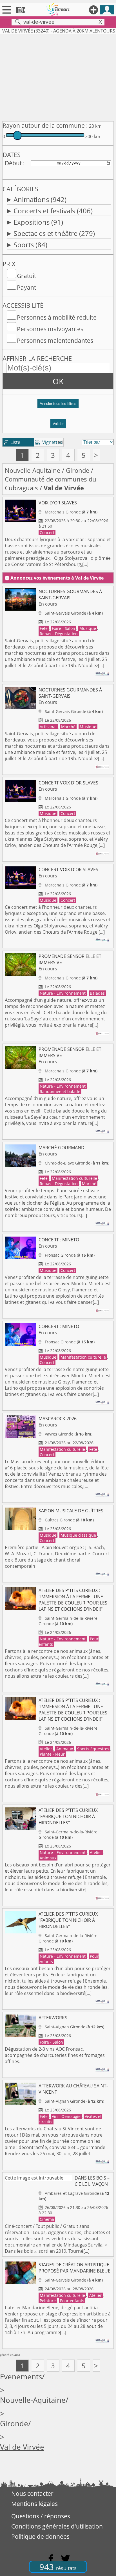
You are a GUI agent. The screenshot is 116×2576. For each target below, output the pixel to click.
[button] (58, 406)
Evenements (21, 2377)
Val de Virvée (22, 2447)
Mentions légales (34, 2504)
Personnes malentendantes (55, 341)
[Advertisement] (58, 77)
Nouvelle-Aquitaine (33, 470)
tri (60, 442)
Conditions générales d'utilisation (57, 2526)
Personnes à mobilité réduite (57, 317)
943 (58, 2567)
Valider (58, 424)
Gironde (78, 470)
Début (13, 163)
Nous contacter (32, 2493)
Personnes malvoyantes (50, 329)
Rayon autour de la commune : (45, 125)
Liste (12, 442)
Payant (26, 287)
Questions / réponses (41, 2516)
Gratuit (26, 276)
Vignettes (49, 442)
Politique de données (40, 2536)
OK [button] (58, 381)
